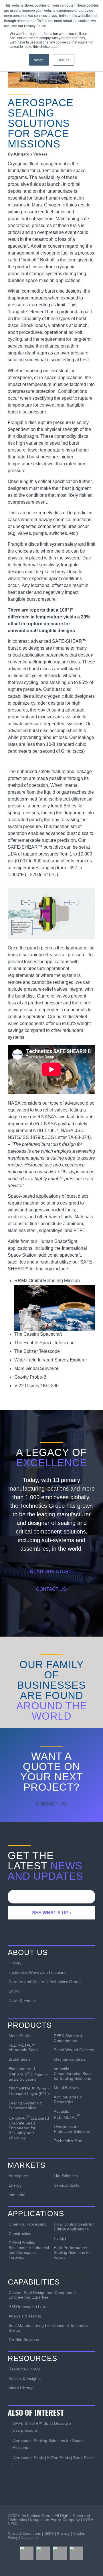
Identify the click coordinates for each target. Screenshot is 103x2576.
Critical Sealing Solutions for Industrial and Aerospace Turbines (29, 2250)
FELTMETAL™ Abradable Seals (23, 2048)
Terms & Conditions (24, 2533)
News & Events (22, 2001)
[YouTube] (76, 2553)
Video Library (21, 2388)
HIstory (15, 1963)
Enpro (14, 1991)
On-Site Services (24, 2340)
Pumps (60, 2238)
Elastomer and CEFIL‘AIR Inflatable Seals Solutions (28, 2074)
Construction (20, 2234)
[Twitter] (43, 2553)
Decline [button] (64, 60)
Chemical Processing (28, 2224)
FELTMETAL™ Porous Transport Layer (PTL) (29, 2091)
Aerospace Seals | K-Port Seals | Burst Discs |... (53, 2461)
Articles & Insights (25, 2378)
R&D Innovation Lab (27, 2307)
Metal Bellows (66, 2088)
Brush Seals (19, 2059)
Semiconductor (67, 2185)
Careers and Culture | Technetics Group (45, 1982)
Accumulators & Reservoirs (68, 2099)
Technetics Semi (69, 2141)
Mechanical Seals (70, 2059)
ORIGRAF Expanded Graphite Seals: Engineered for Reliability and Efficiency (29, 2127)
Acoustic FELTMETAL (67, 2114)
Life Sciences (66, 2176)
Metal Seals (19, 2036)
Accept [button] (39, 60)
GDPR (49, 2533)
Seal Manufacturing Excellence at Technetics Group (49, 2328)
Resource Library (24, 2369)
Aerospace (18, 2176)
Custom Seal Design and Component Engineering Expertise (42, 2295)
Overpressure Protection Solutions (72, 2129)
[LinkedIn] (60, 2553)
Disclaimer (30, 2537)
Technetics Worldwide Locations (37, 1972)
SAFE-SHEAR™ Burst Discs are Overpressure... (42, 2427)
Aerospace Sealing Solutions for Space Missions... (48, 2444)
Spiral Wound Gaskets (74, 2050)
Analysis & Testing (25, 2316)
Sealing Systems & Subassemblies (25, 2105)
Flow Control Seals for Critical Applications (74, 2227)
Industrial (17, 2195)
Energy (15, 2185)
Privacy (64, 2533)
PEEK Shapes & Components (68, 2038)
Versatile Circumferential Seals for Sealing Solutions (73, 2074)
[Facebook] (27, 2553)
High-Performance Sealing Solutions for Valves (72, 2252)
